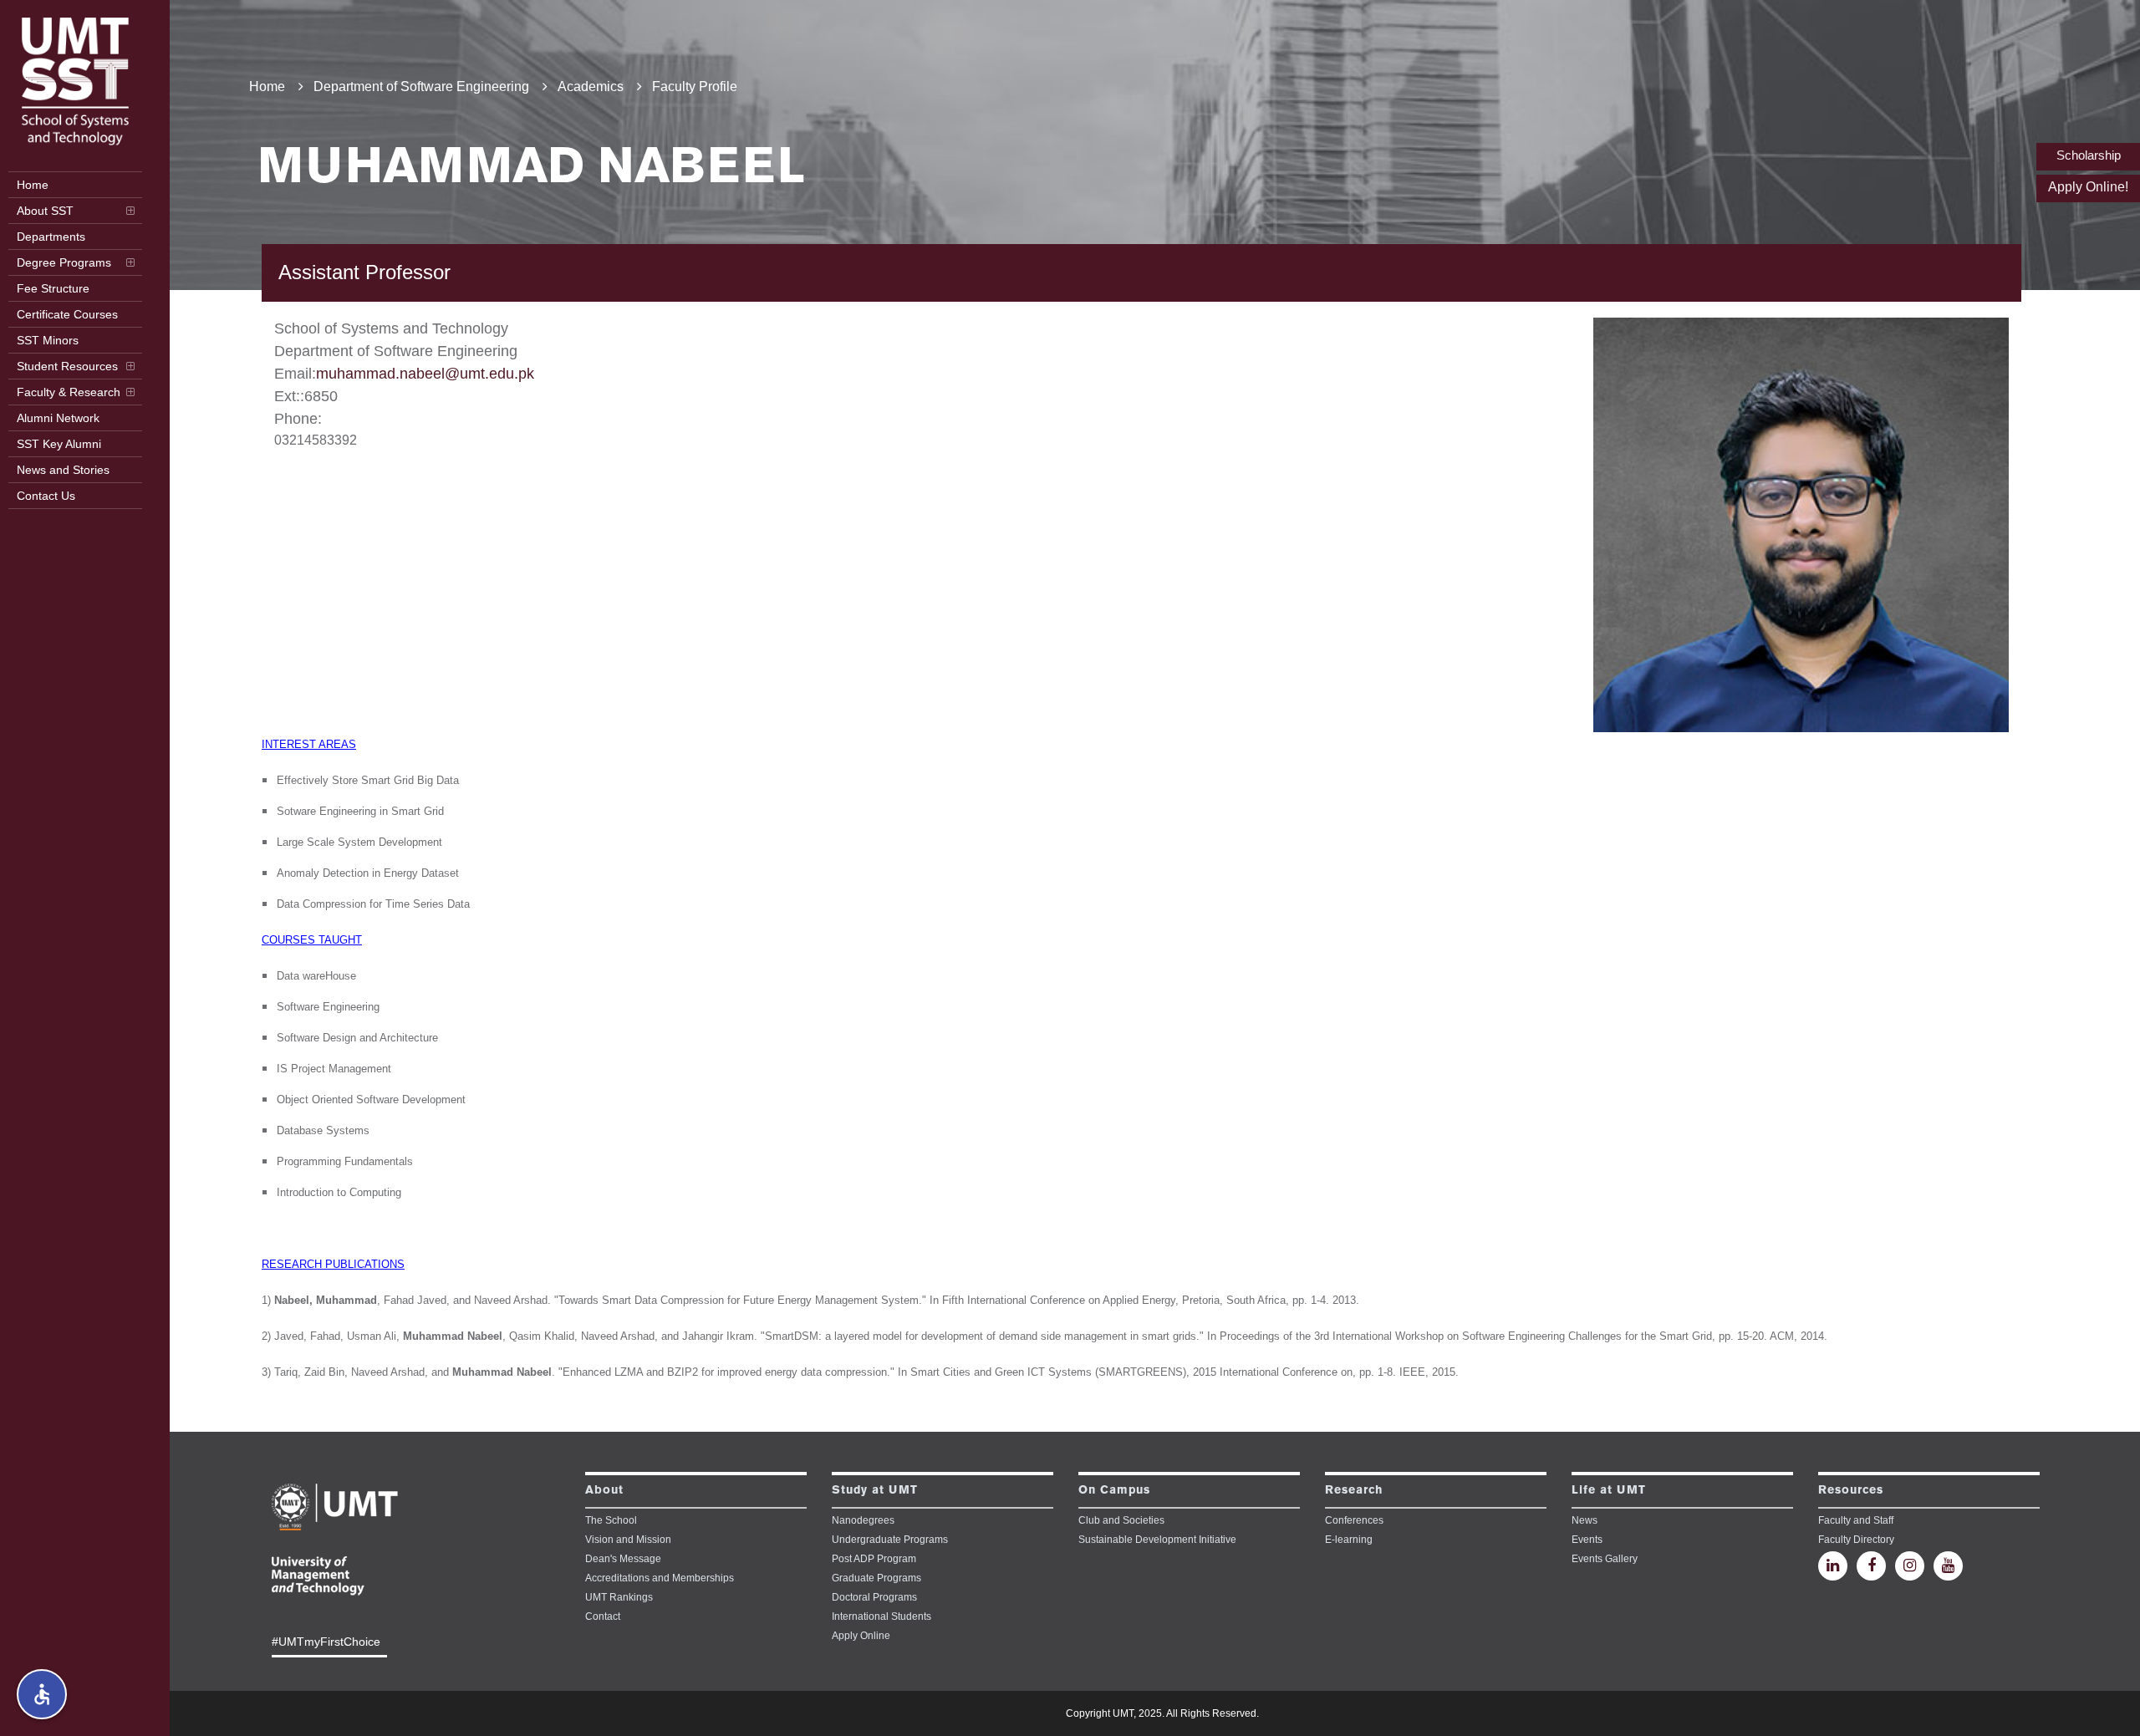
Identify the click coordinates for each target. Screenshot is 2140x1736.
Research (1354, 1490)
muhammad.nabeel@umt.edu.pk (425, 374)
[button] (42, 1694)
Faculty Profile (695, 87)
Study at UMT (875, 1490)
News (1585, 1520)
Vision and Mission (628, 1540)
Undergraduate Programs (890, 1540)
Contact (603, 1616)
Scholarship (2089, 155)
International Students (881, 1616)
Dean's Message (623, 1559)
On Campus (1114, 1490)
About (604, 1490)
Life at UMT (1609, 1490)
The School (611, 1520)
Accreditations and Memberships (660, 1578)
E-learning (1349, 1540)
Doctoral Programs (874, 1597)
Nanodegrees (863, 1520)
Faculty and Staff (1856, 1520)
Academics (591, 87)
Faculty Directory (1856, 1540)
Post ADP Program (874, 1559)
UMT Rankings (619, 1597)
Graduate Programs (876, 1578)
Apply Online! (2088, 187)
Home (267, 87)
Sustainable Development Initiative (1157, 1540)
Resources (1851, 1490)
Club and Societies (1121, 1520)
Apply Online (861, 1636)
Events (1587, 1540)
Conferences (1354, 1520)
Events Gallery (1605, 1559)
